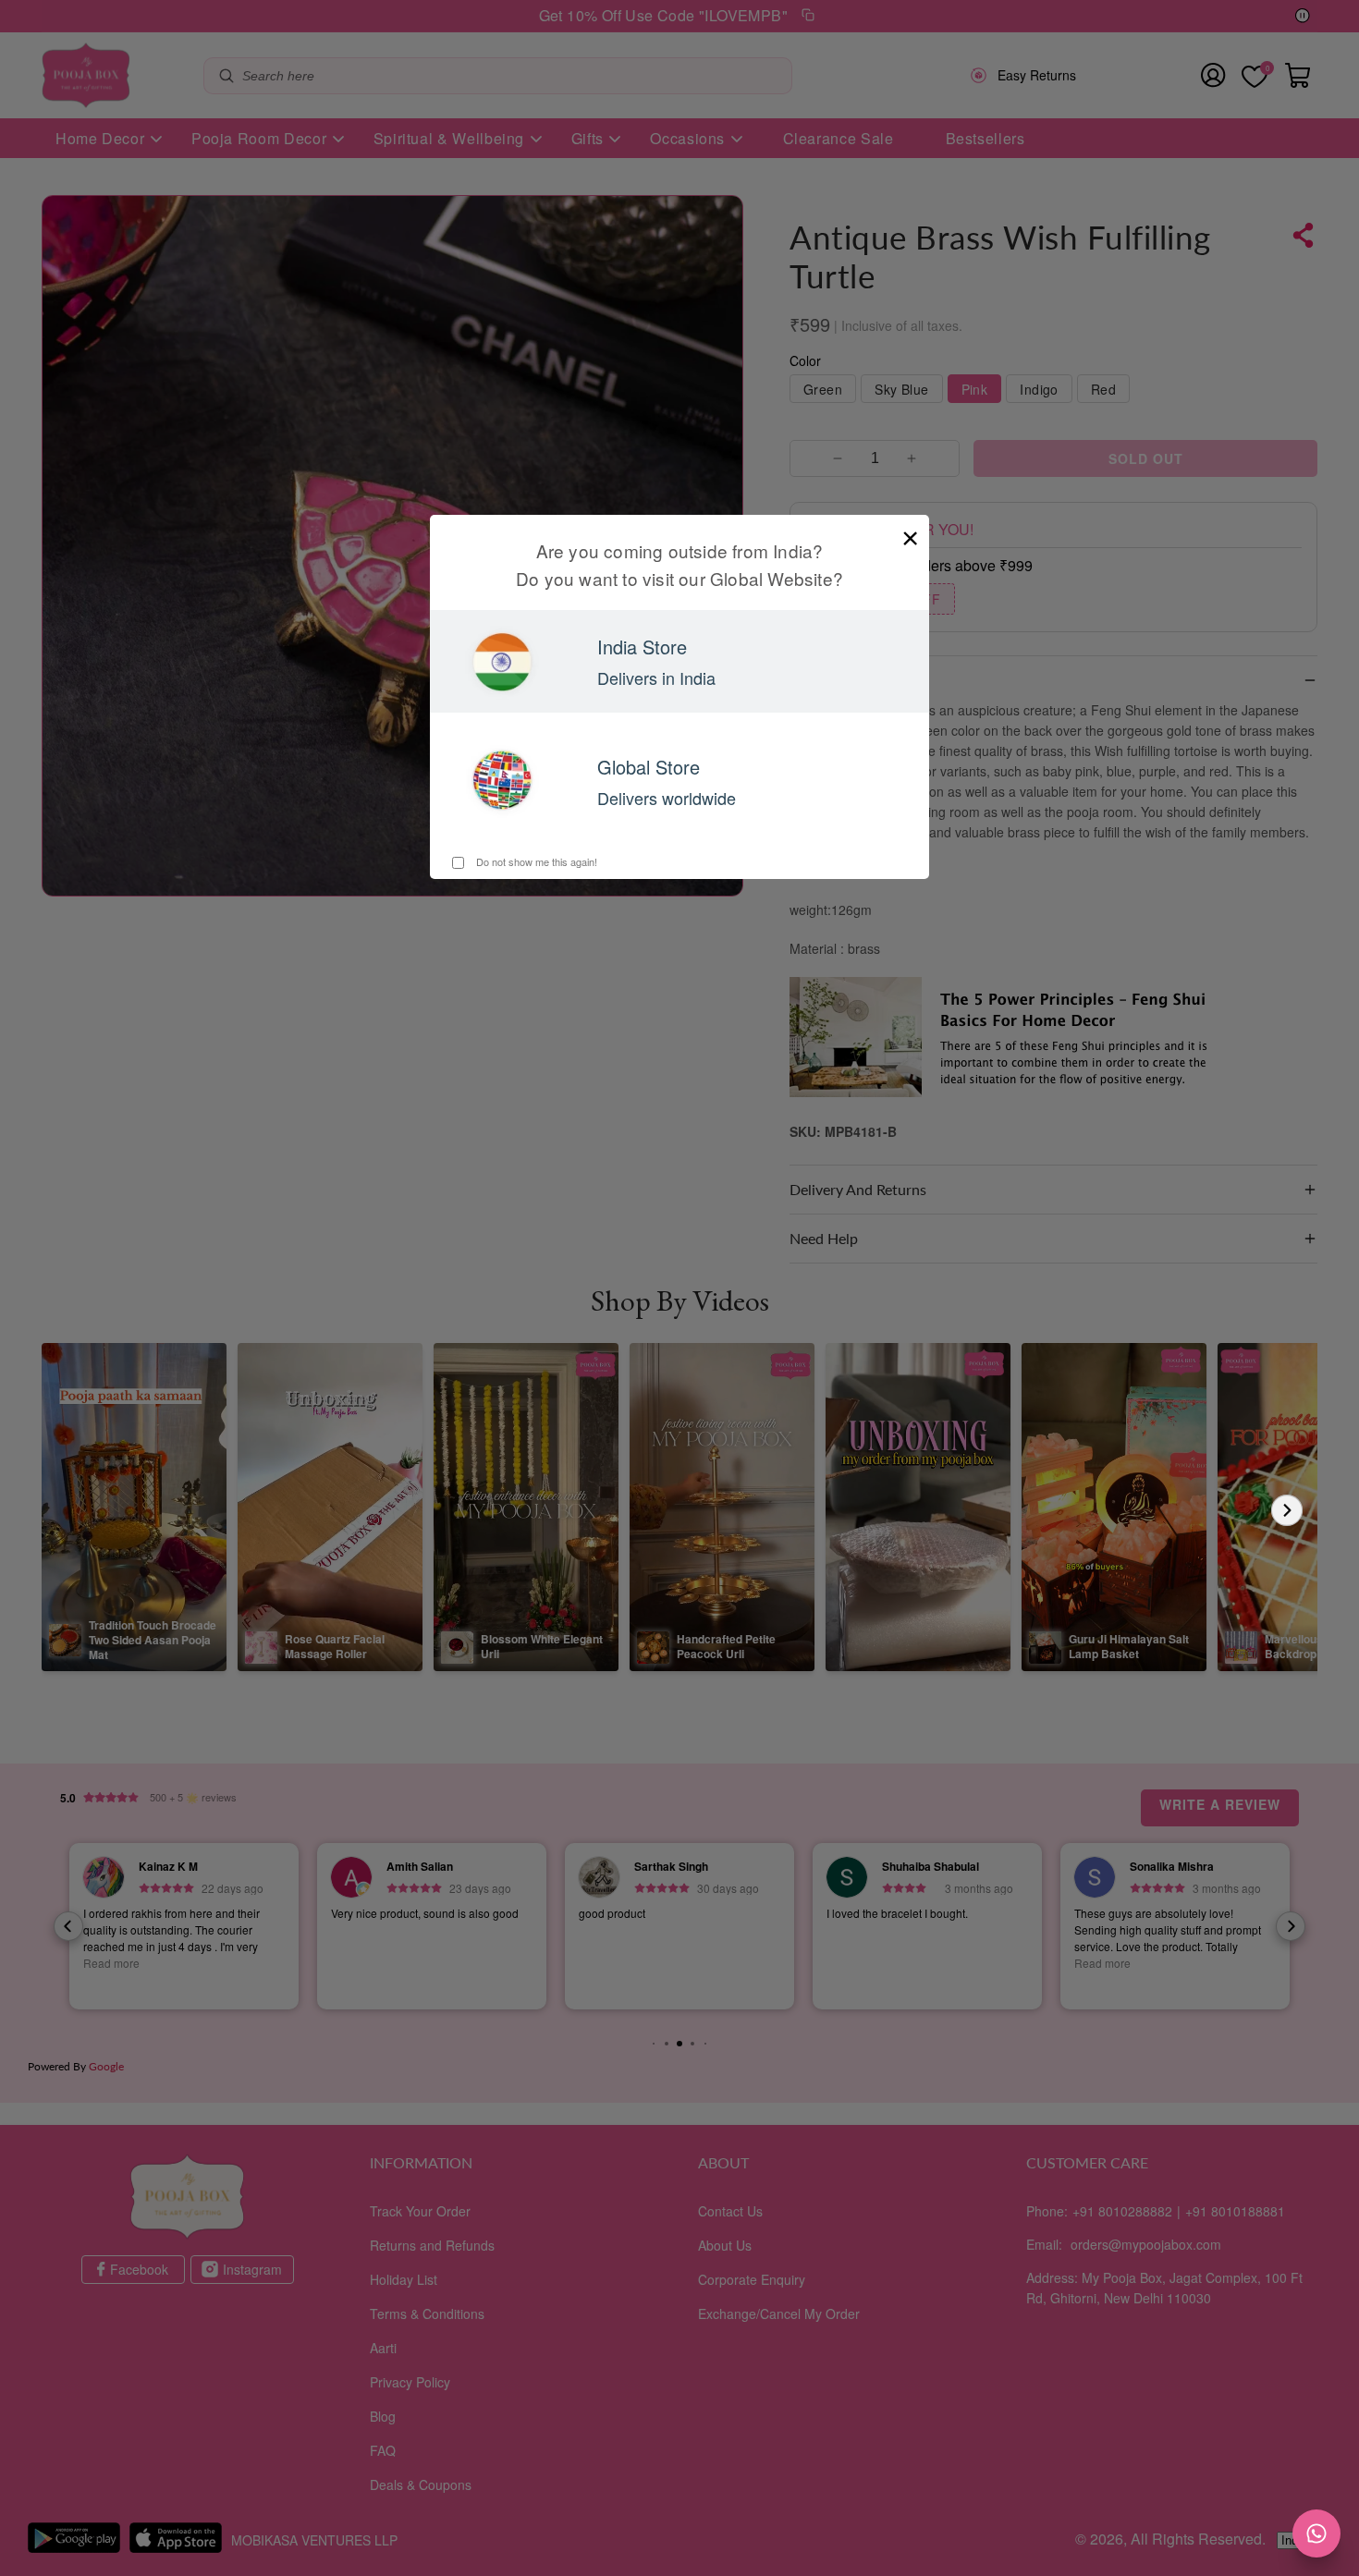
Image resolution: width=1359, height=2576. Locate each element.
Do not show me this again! (535, 861)
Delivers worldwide (667, 798)
